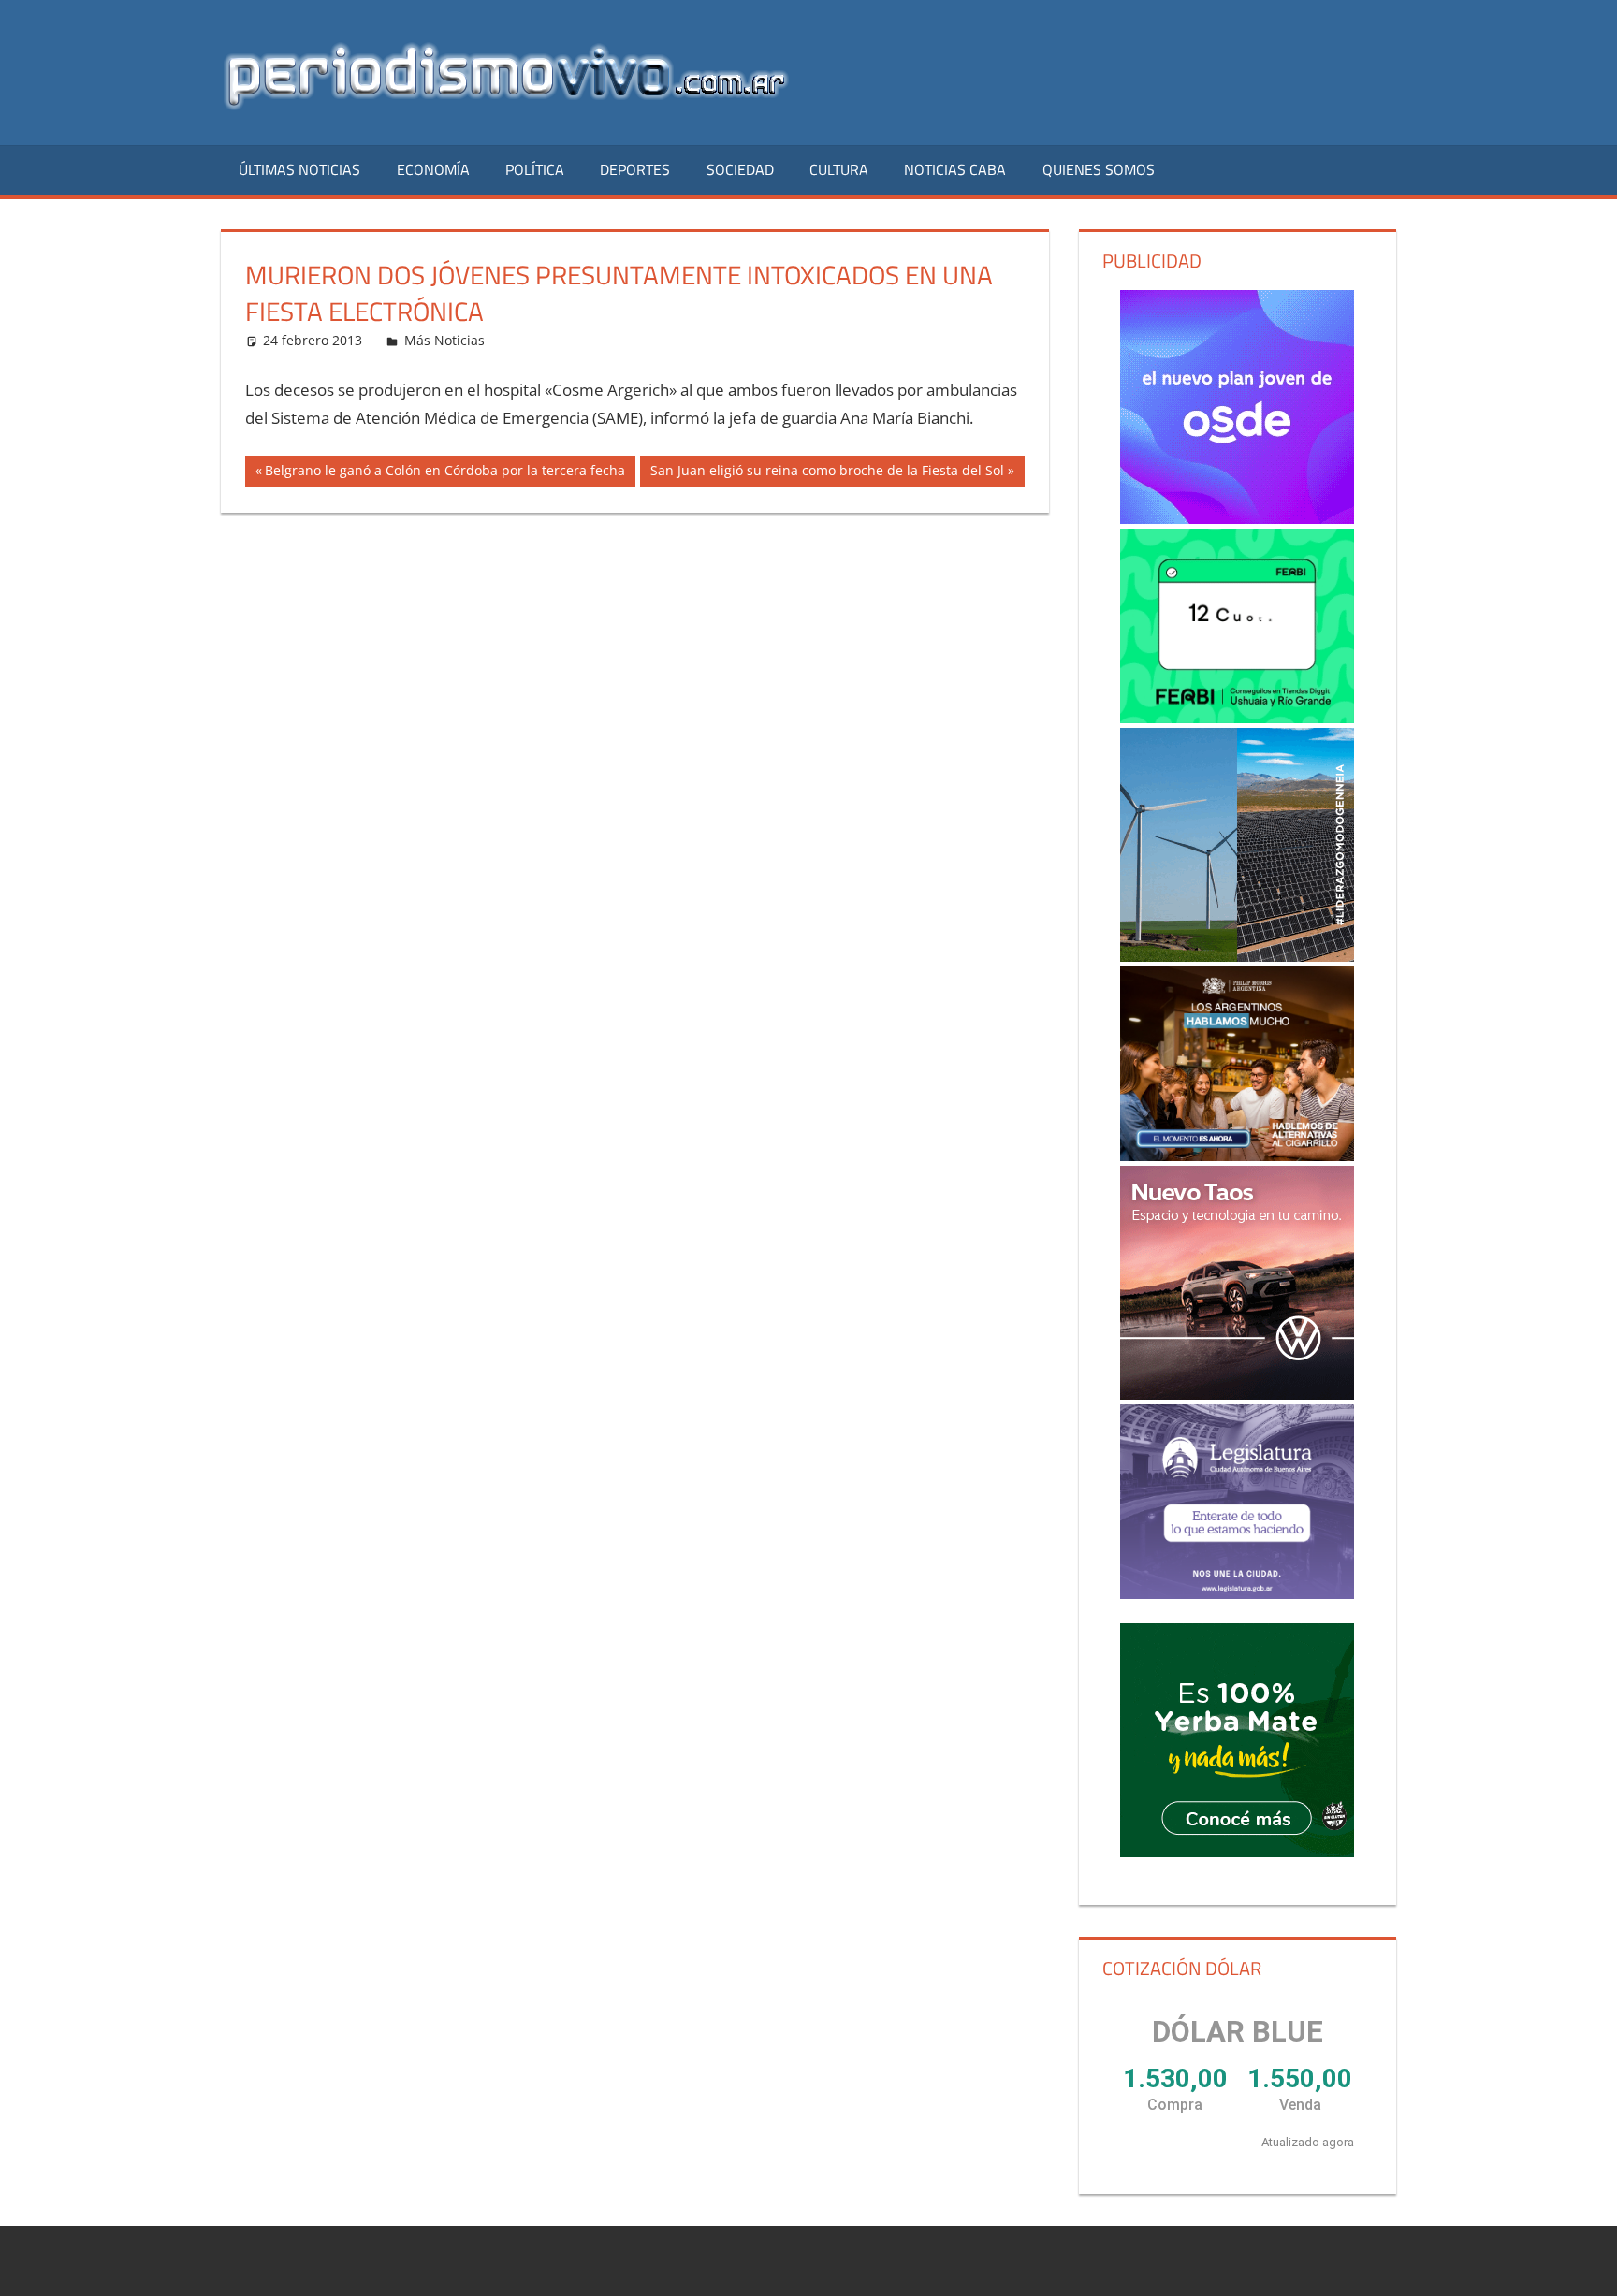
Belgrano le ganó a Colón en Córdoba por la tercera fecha (444, 473)
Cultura (839, 169)
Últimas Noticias (299, 169)
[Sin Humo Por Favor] (1237, 1064)
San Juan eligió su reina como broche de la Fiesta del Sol (827, 473)
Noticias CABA (955, 169)
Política (535, 169)
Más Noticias (444, 340)
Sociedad (740, 169)
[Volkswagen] (1237, 1283)
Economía (433, 169)
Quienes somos (1099, 169)
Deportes (635, 169)
